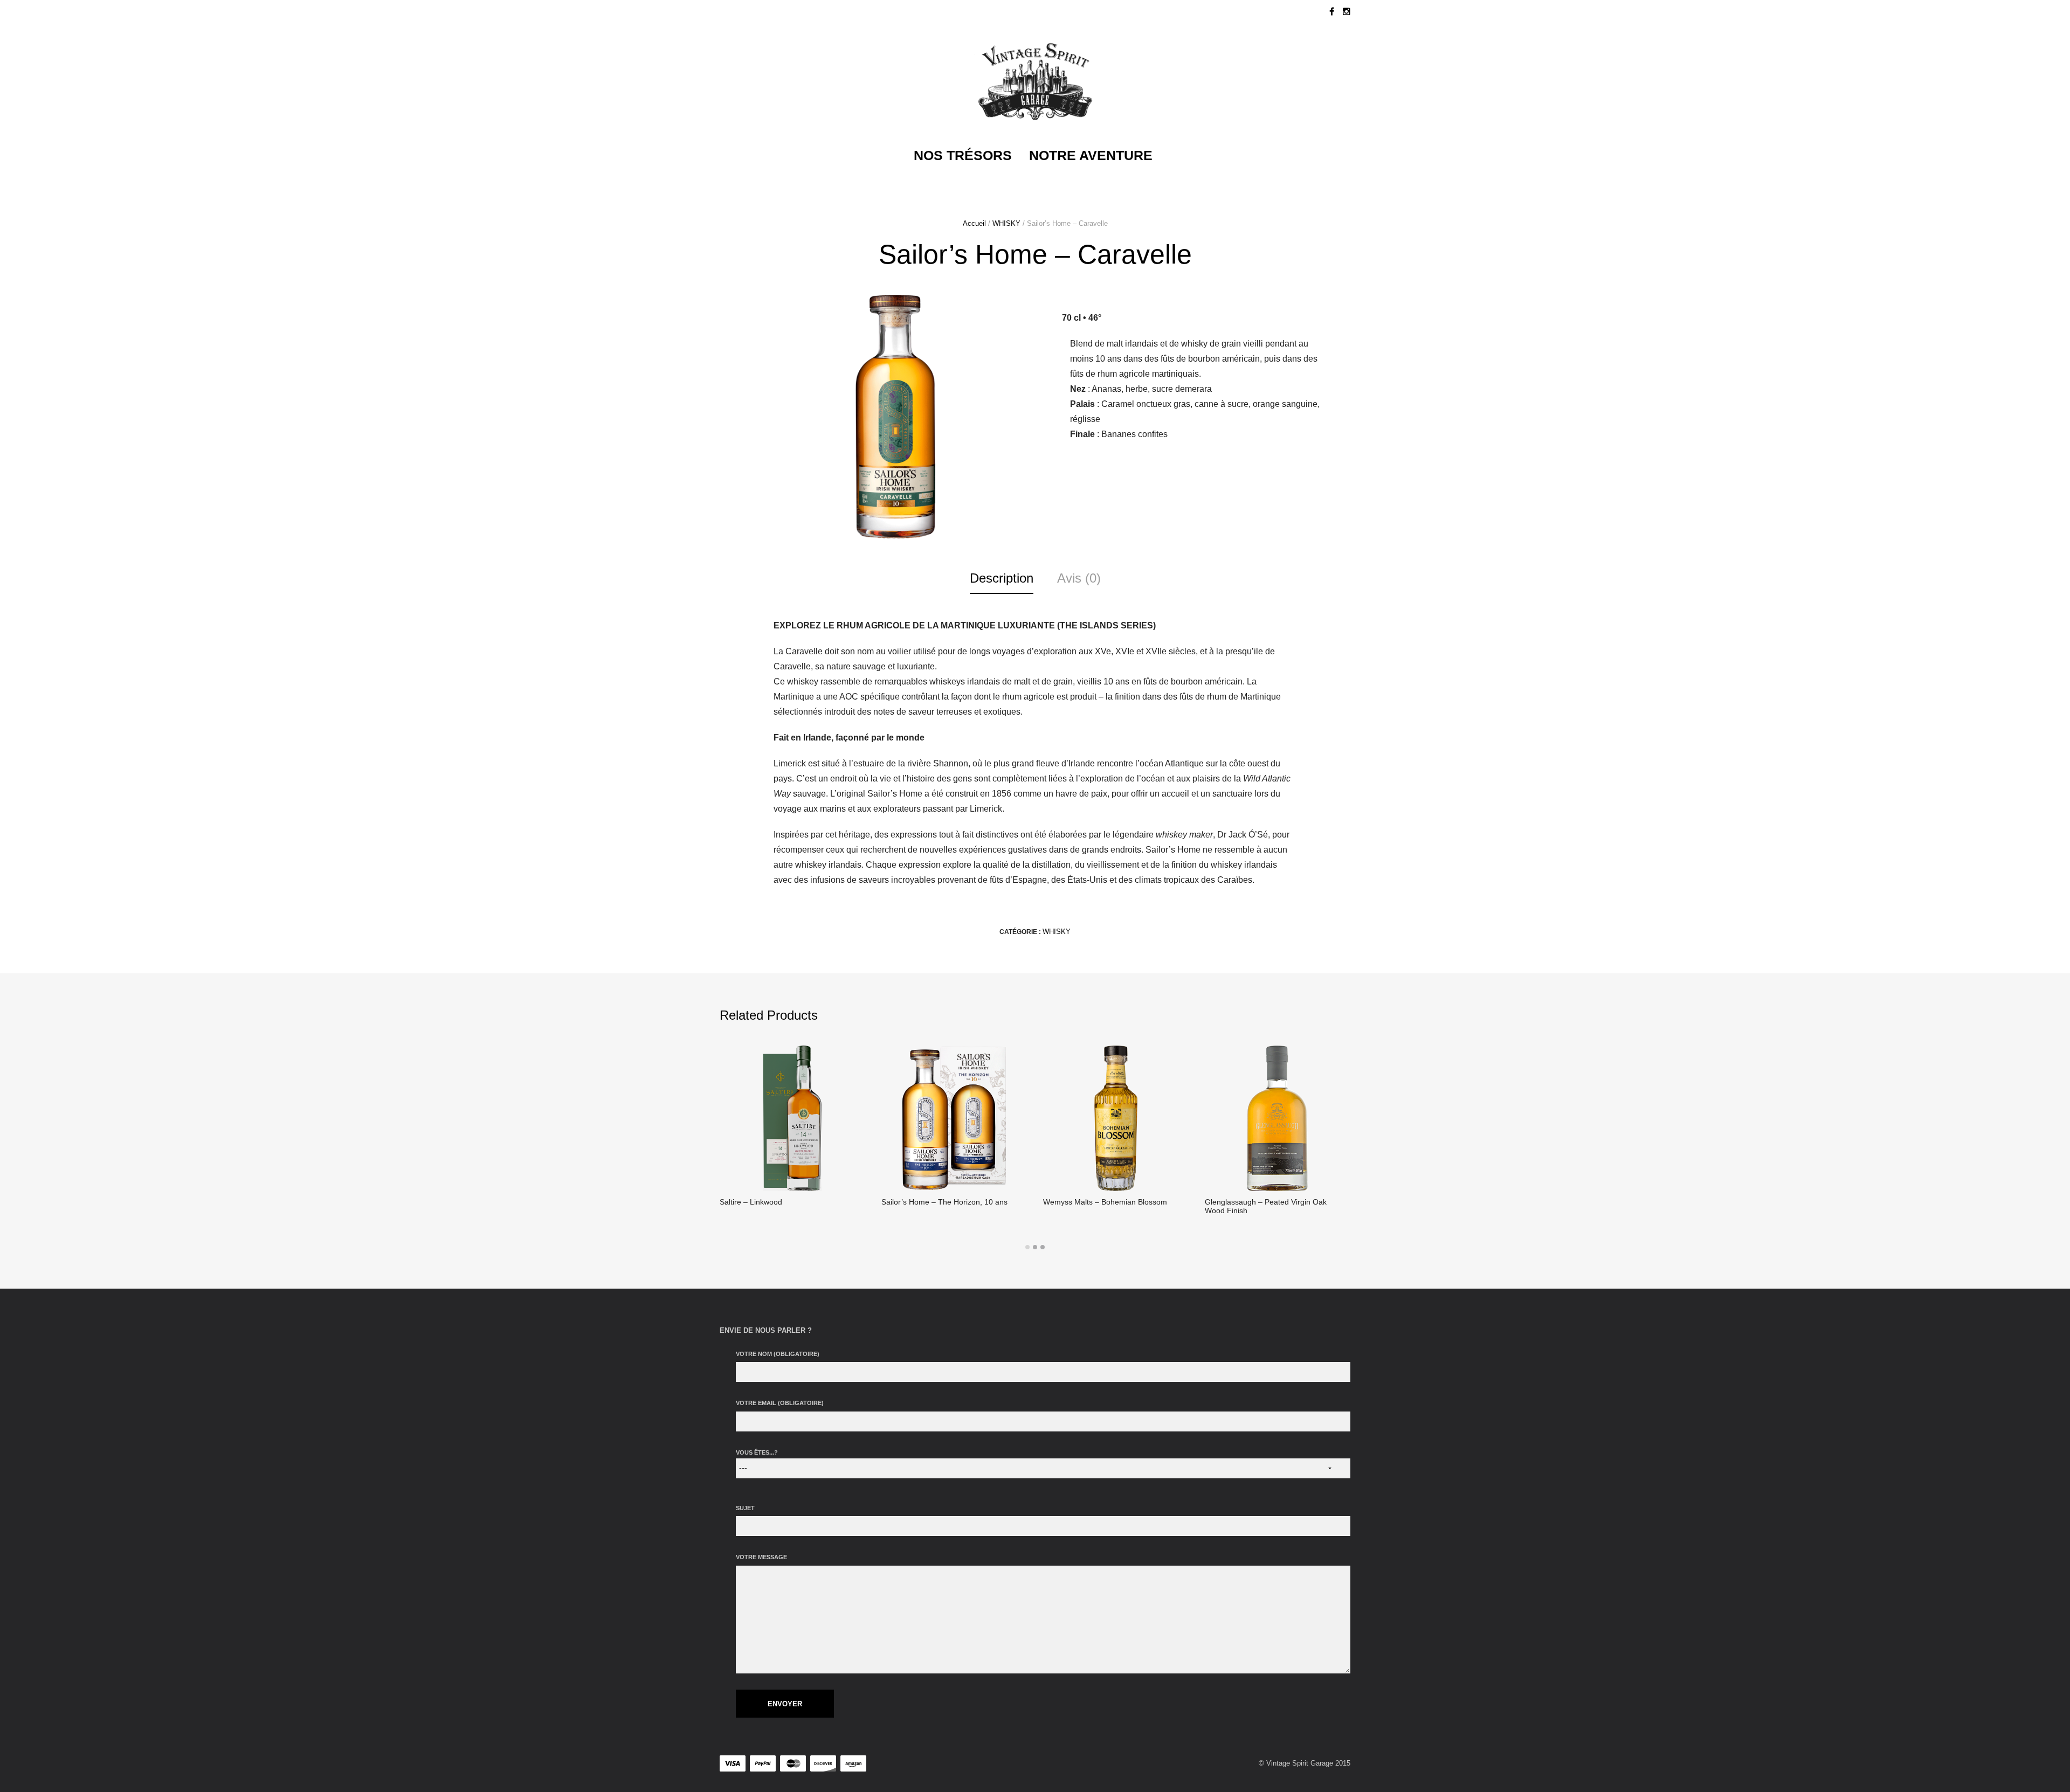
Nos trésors (963, 155)
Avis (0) (1079, 578)
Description (1002, 578)
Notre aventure (1091, 155)
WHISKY (1006, 223)
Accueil (974, 223)
